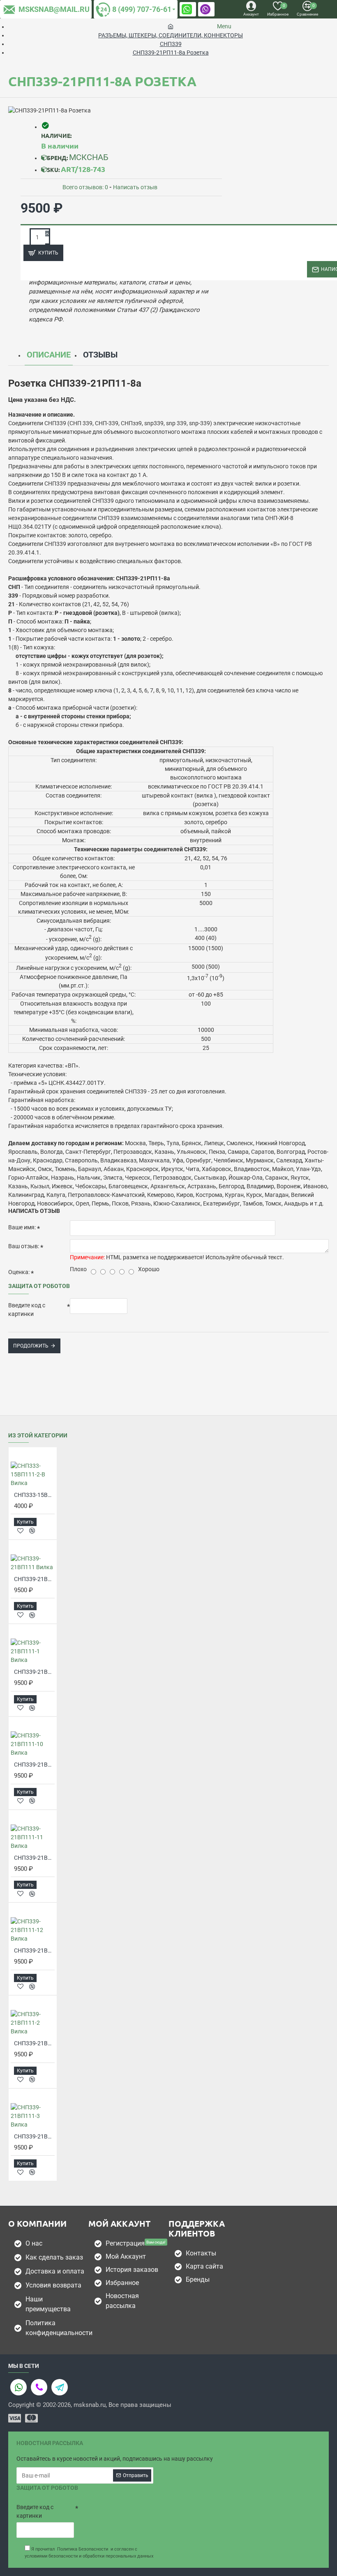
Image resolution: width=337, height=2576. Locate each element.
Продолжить (31, 1346)
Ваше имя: (22, 1227)
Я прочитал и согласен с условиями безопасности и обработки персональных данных (89, 2553)
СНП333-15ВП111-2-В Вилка (34, 1495)
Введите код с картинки (27, 1310)
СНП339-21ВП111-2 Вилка (34, 2043)
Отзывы (100, 355)
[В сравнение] (32, 1531)
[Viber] (39, 2387)
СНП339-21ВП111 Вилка (34, 1579)
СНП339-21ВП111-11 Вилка (34, 1858)
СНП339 (171, 44)
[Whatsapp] (18, 2387)
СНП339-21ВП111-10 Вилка (34, 1765)
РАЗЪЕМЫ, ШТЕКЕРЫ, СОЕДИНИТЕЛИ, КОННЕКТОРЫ (171, 35)
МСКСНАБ (89, 157)
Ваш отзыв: (24, 1246)
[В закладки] (20, 1531)
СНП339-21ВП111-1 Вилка (34, 1672)
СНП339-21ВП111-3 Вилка (34, 2136)
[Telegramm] (60, 2387)
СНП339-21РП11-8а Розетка (171, 53)
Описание (49, 355)
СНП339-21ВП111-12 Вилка (34, 1950)
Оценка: (19, 1272)
